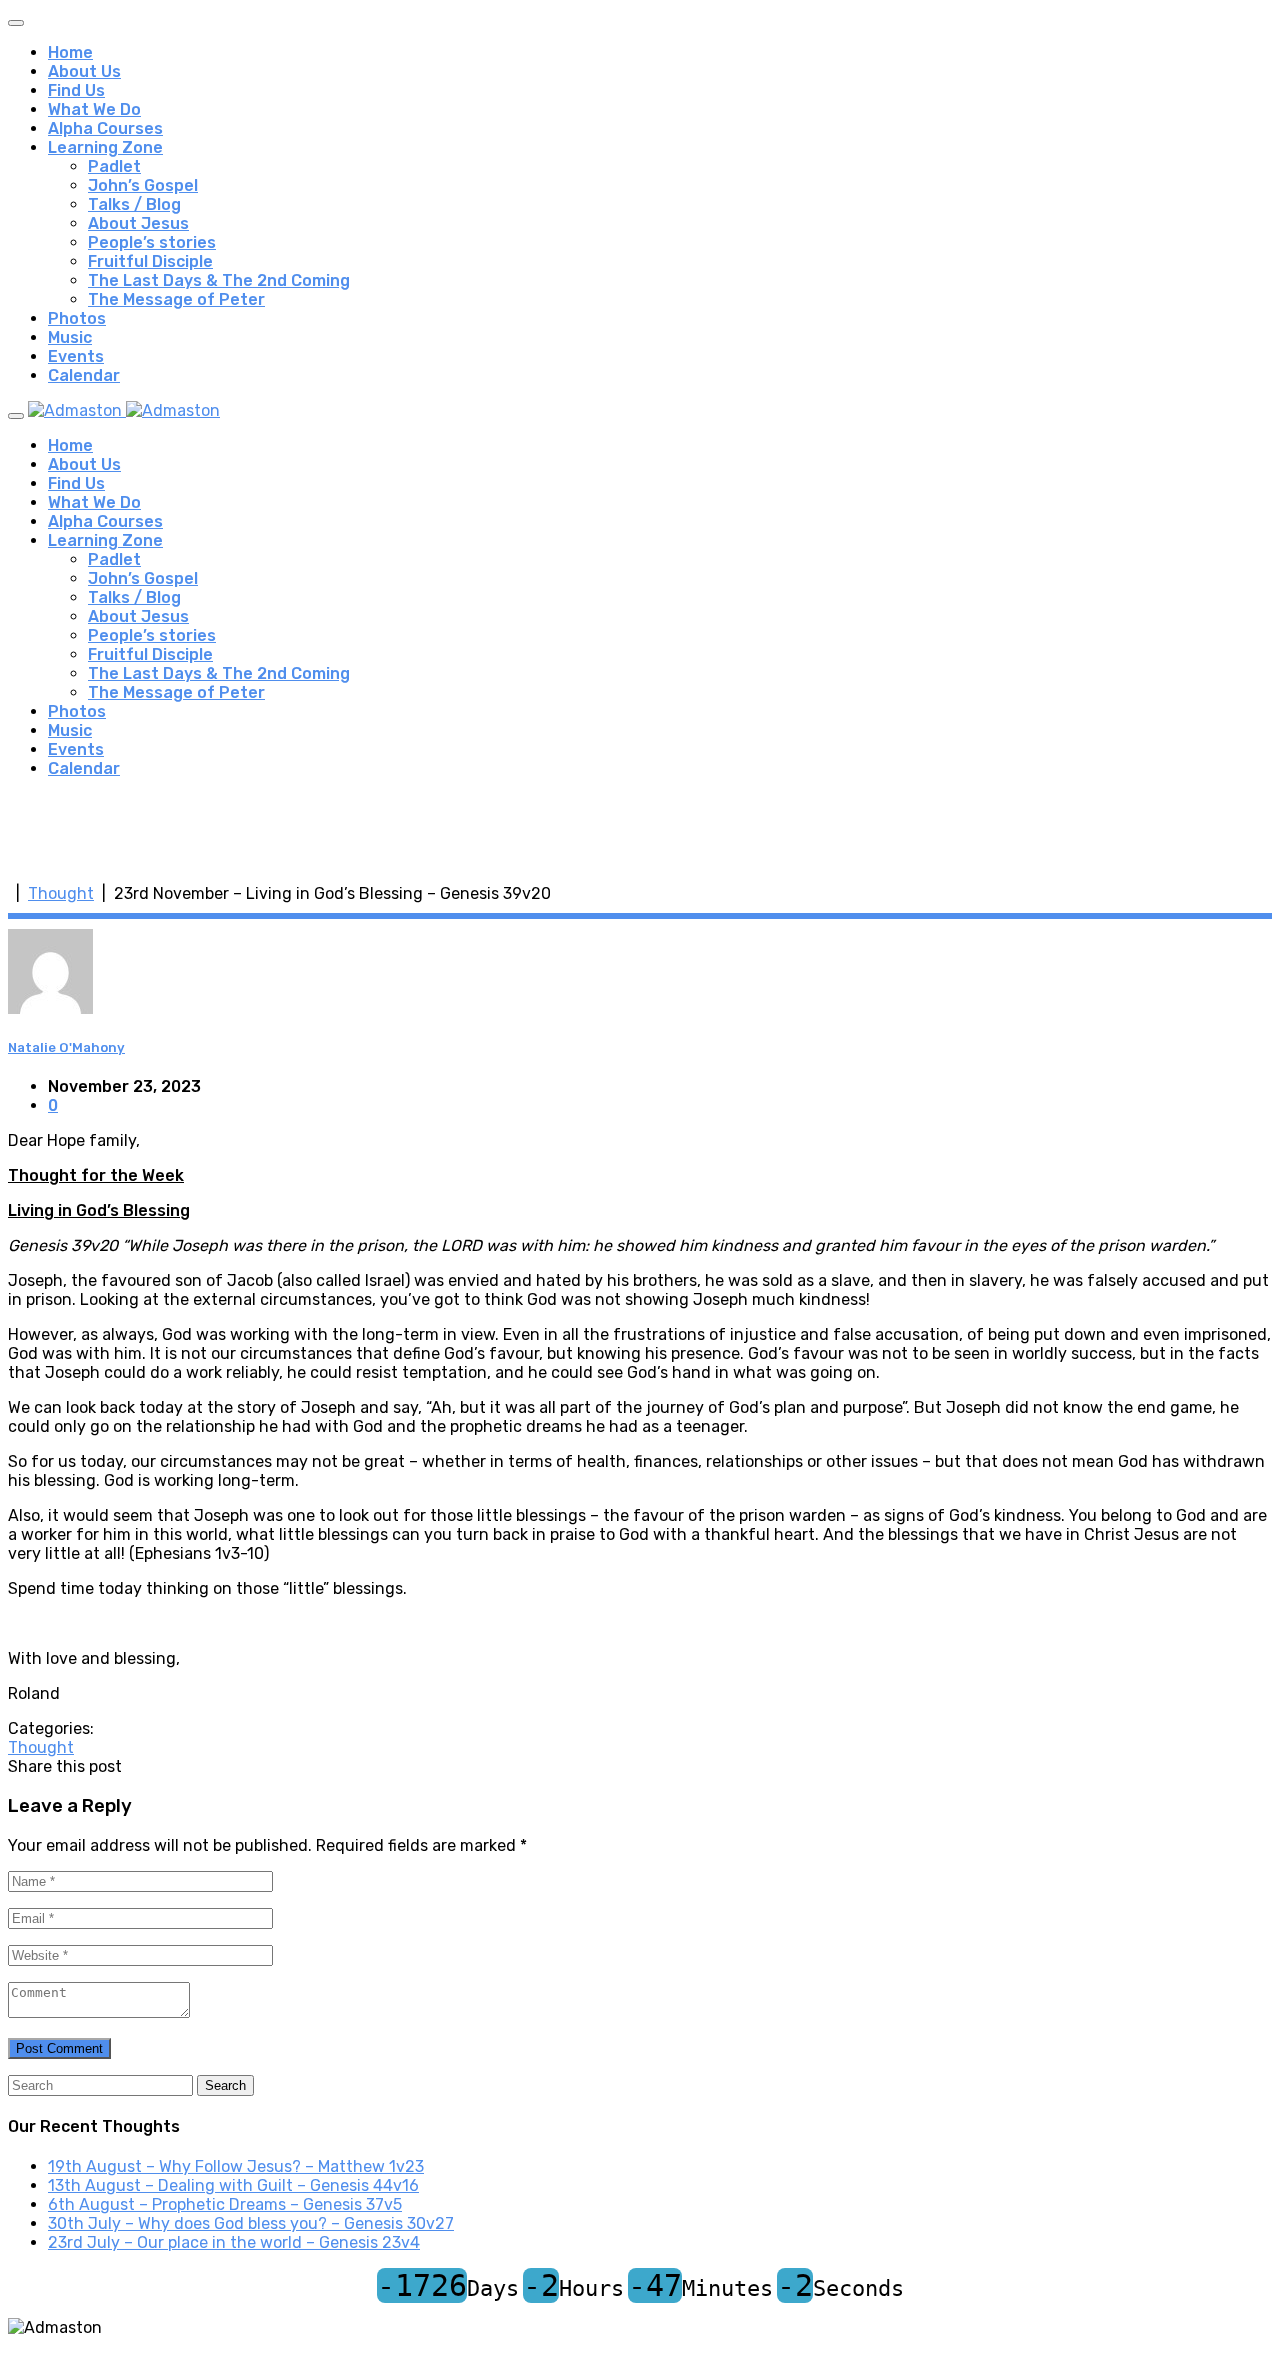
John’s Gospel (143, 185)
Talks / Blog (134, 204)
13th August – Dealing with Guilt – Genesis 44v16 (233, 2185)
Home (70, 52)
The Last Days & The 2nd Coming (219, 280)
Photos (77, 318)
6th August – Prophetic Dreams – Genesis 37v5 (225, 2204)
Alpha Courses (105, 128)
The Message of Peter (176, 299)
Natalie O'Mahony (66, 1047)
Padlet (114, 166)
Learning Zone (105, 147)
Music (70, 337)
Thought (61, 893)
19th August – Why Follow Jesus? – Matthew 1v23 (236, 2166)
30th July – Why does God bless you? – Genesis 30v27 (251, 2223)
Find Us (76, 90)
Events (76, 356)
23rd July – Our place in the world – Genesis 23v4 (234, 2242)
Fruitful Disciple (150, 261)
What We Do (94, 109)
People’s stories (152, 242)
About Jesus (138, 223)
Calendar (84, 375)
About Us (84, 71)
